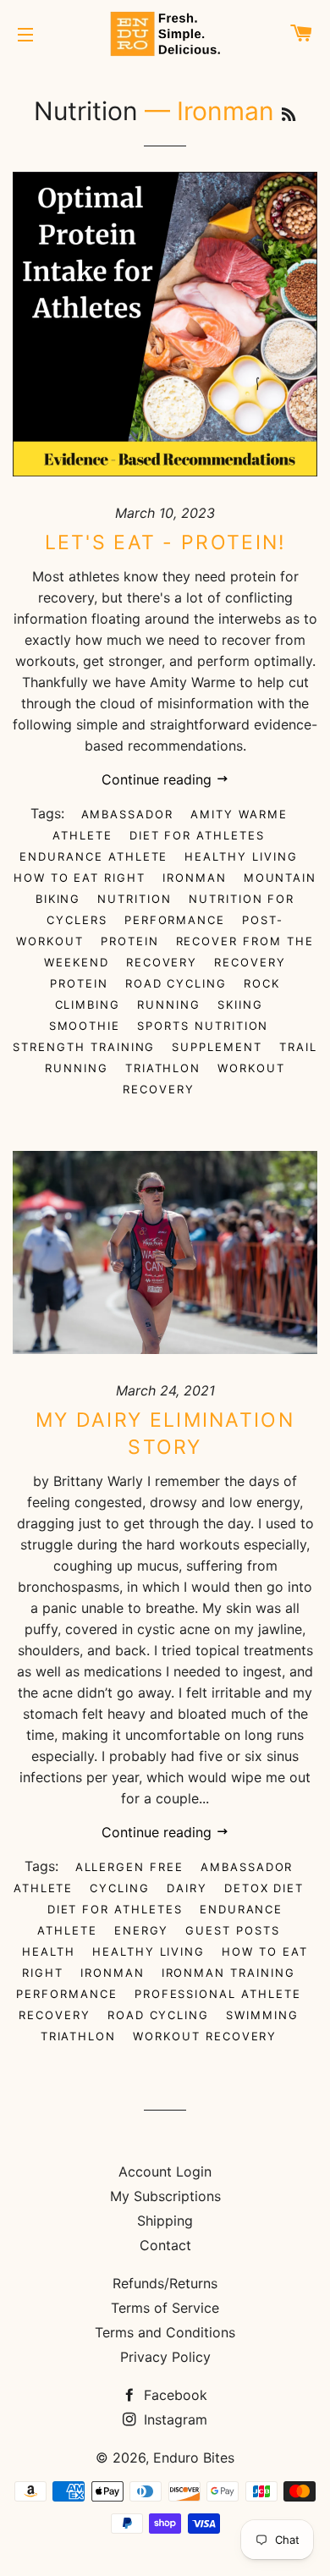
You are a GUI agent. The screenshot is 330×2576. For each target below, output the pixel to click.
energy (142, 1930)
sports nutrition (203, 1026)
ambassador (128, 814)
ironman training (228, 1973)
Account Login (165, 2171)
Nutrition (86, 111)
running (169, 1005)
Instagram (173, 2419)
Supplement (217, 1047)
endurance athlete (93, 856)
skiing (240, 1005)
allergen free (129, 1867)
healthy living (241, 856)
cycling (120, 1888)
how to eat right (80, 878)
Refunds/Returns (165, 2283)
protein (130, 941)
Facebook (173, 2395)
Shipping (165, 2221)
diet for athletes (197, 835)
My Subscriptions (165, 2196)
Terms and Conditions (165, 2332)
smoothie (85, 1026)
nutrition (135, 899)
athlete (82, 835)
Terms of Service (165, 2308)
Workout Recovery (204, 1079)
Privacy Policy (165, 2357)
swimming (262, 2015)
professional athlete (218, 1994)
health (49, 1951)
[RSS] (289, 115)
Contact (165, 2245)
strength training (84, 1047)
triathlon (163, 1068)
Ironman (195, 878)
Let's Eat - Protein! (165, 542)
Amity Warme (239, 814)
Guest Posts (232, 1930)
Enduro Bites (194, 2458)
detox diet (264, 1888)
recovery (162, 962)
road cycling (176, 983)
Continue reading (159, 779)
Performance (175, 920)
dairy (187, 1888)
